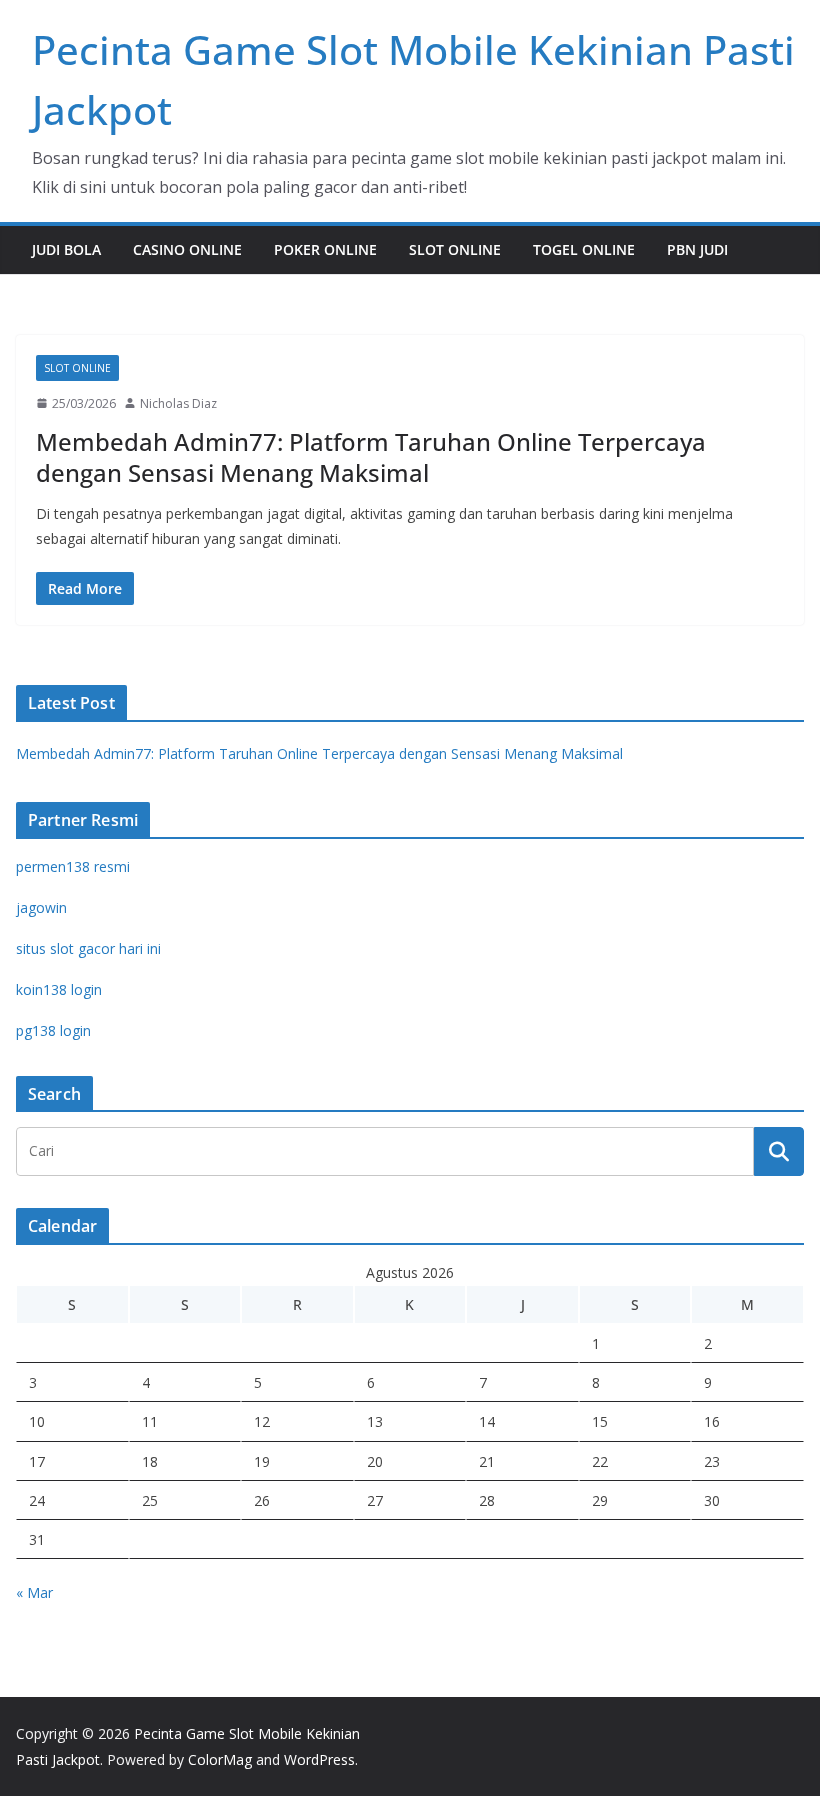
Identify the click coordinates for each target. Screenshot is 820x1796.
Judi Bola (66, 249)
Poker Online (325, 249)
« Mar (34, 1592)
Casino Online (187, 249)
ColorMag (220, 1759)
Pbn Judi (697, 249)
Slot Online (455, 249)
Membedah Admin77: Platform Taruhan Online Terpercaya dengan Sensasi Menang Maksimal (371, 457)
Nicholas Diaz (178, 403)
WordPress (319, 1759)
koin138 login (59, 989)
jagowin (41, 907)
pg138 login (53, 1030)
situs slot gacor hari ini (88, 948)
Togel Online (584, 249)
